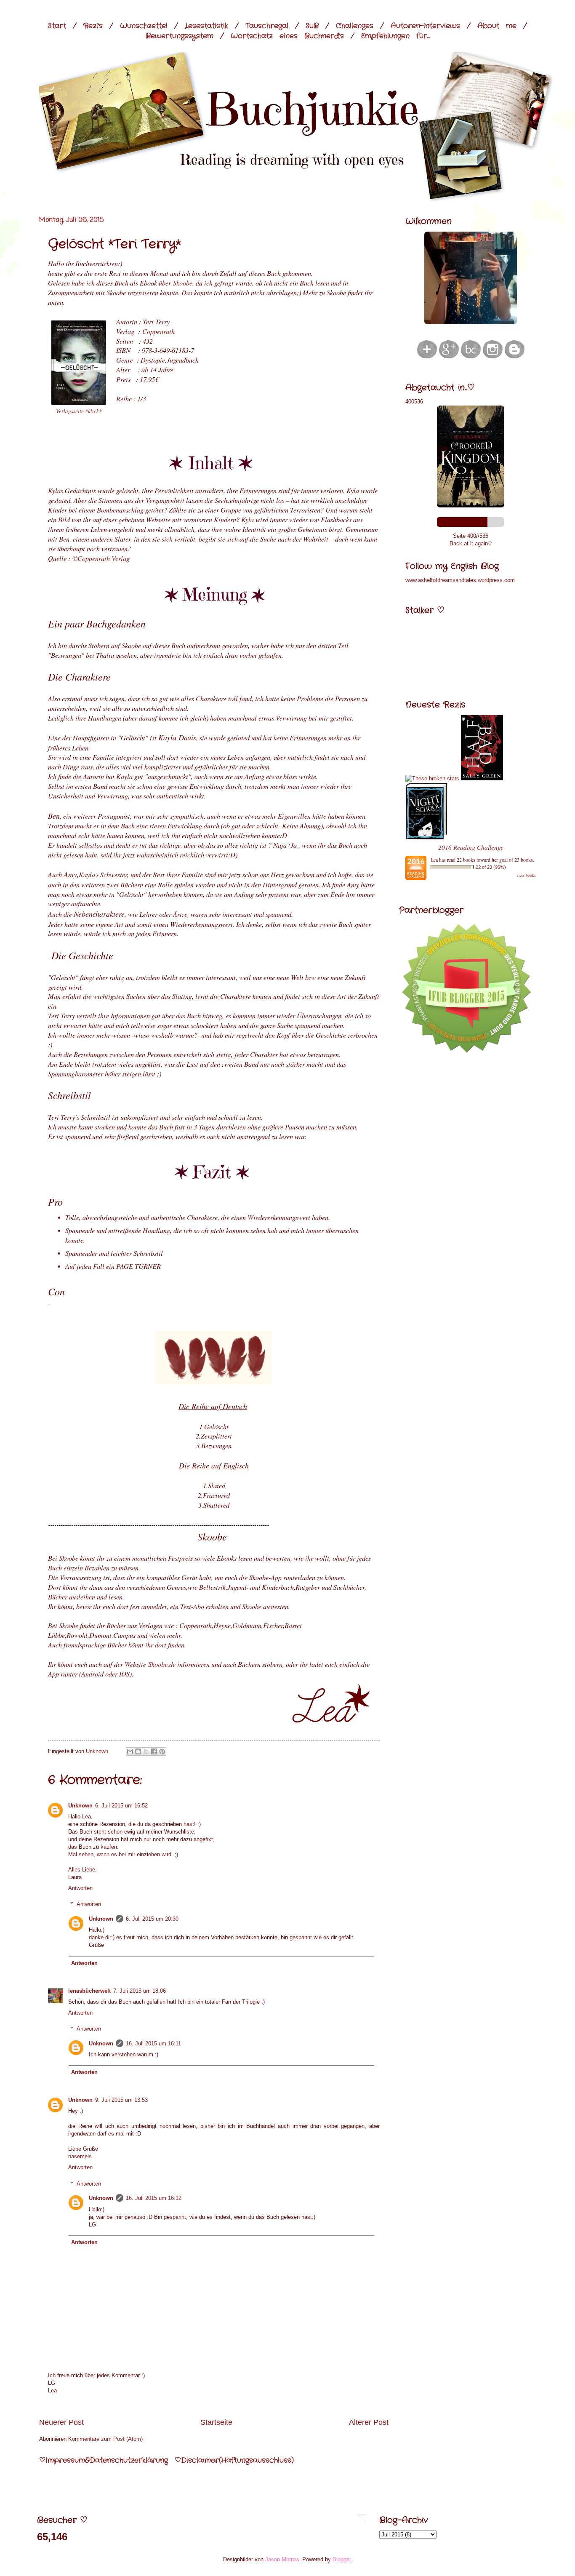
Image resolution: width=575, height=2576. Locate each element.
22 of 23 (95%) (491, 867)
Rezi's (93, 26)
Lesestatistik (206, 26)
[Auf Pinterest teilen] (162, 1751)
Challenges (355, 26)
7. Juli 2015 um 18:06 (140, 1991)
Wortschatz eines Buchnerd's (287, 36)
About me (497, 26)
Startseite (216, 2422)
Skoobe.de (162, 1664)
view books (526, 875)
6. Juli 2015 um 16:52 (121, 1806)
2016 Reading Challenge (471, 847)
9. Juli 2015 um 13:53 (121, 2100)
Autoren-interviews (425, 26)
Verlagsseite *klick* (79, 411)
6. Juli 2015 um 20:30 (152, 1919)
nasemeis (80, 2156)
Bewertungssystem (180, 36)
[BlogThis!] (138, 1751)
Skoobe (183, 283)
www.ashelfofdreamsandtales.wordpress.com (460, 580)
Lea (434, 860)
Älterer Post (369, 2422)
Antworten (80, 1888)
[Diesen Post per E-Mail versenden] (130, 1751)
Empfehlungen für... (395, 36)
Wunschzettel (144, 26)
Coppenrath (158, 331)
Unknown (80, 1806)
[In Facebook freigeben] (154, 1751)
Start (57, 26)
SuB (312, 26)
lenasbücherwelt (89, 1991)
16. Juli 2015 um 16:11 (153, 2043)
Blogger (342, 2559)
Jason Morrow (282, 2559)
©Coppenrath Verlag (101, 558)
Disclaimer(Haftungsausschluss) (237, 2460)
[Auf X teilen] (146, 1751)
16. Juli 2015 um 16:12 (154, 2198)
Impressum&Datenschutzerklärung (107, 2460)
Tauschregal (267, 26)
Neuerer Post (61, 2422)
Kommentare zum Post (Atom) (105, 2439)
